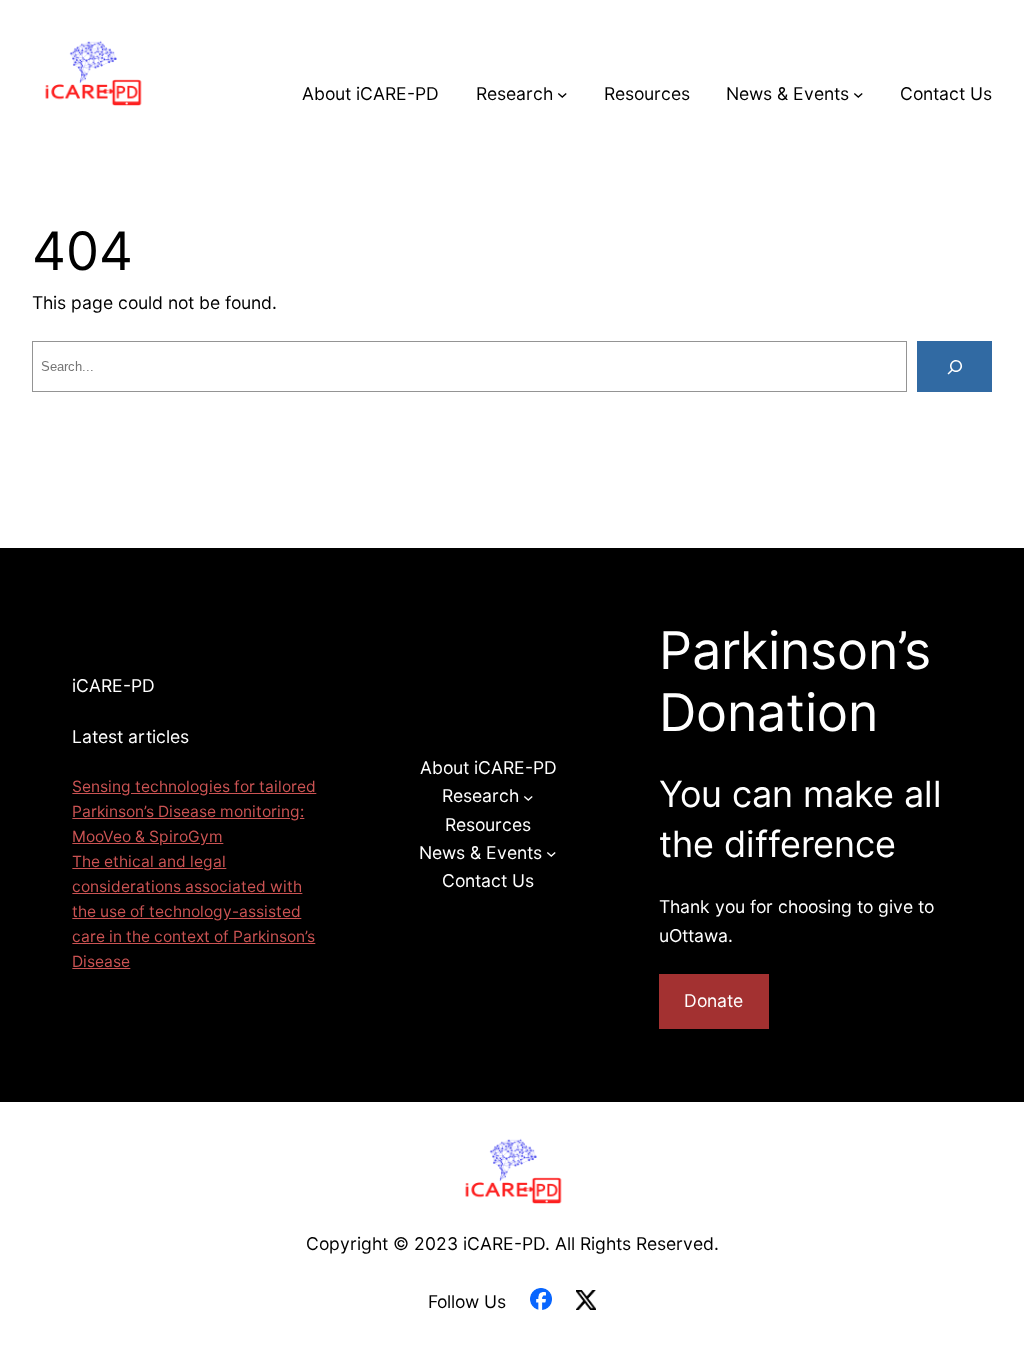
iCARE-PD (113, 685)
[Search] (954, 366)
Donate (713, 1000)
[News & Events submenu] (858, 94)
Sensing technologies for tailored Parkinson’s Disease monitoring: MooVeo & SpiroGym (194, 811)
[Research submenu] (562, 94)
